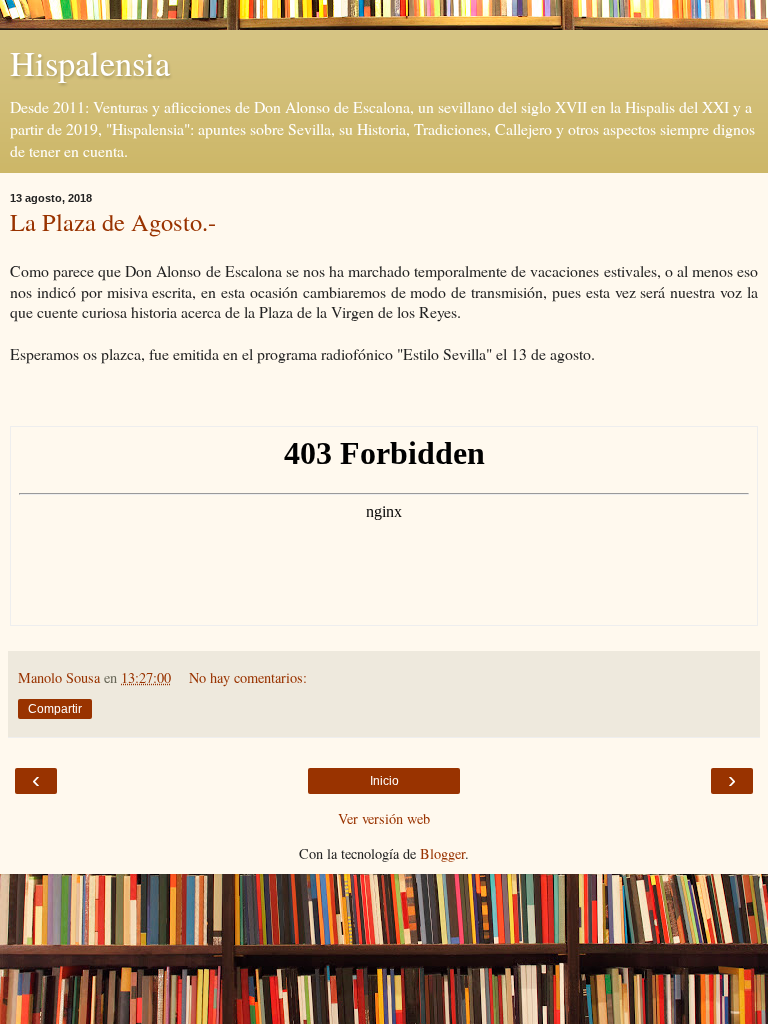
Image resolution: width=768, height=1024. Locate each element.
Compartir (55, 709)
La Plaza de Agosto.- (113, 221)
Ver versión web (384, 818)
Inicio (384, 781)
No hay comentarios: (248, 677)
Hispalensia (90, 63)
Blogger (442, 853)
